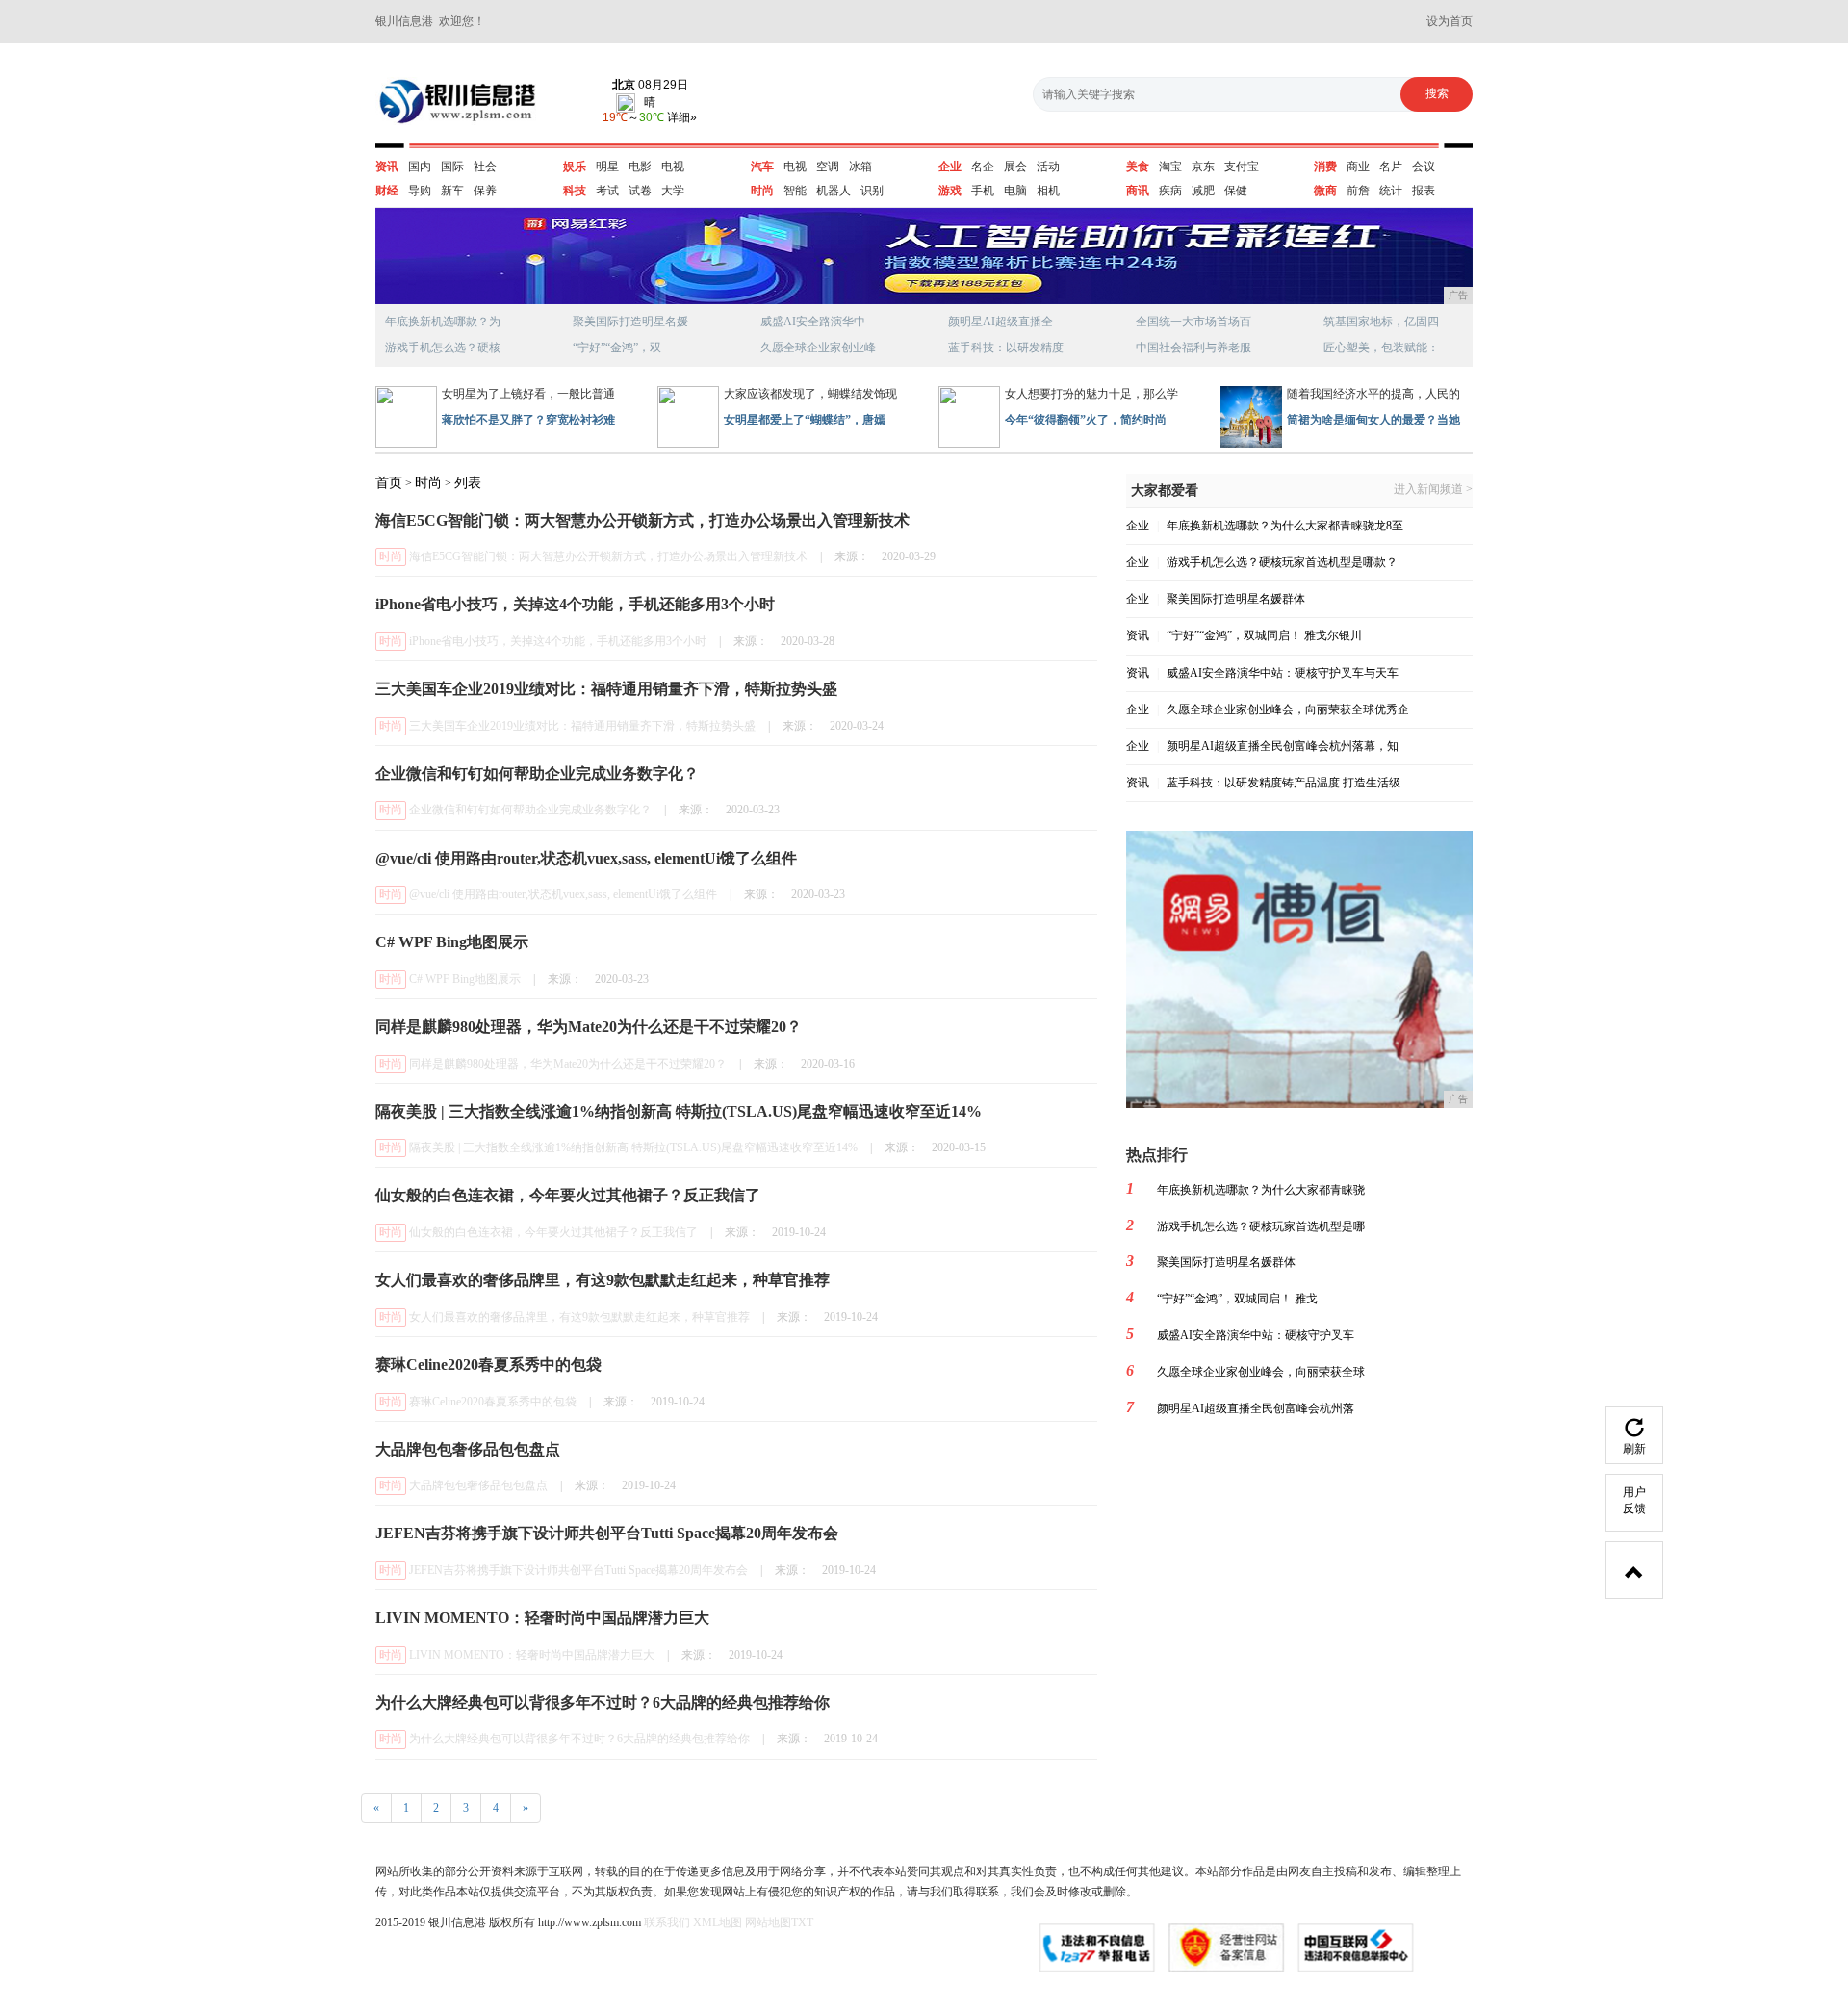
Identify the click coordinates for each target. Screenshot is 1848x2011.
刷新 (1634, 1449)
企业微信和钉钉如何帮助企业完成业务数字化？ (530, 810)
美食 (1138, 167)
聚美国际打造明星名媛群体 (1236, 599)
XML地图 (718, 1922)
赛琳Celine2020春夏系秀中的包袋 (493, 1402)
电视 (673, 167)
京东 (1203, 167)
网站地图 (768, 1922)
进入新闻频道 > (1433, 490)
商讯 (1138, 191)
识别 (872, 191)
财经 (387, 191)
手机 (983, 191)
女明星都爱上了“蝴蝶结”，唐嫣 (805, 420)
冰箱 (860, 167)
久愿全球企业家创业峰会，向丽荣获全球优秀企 (1288, 709)
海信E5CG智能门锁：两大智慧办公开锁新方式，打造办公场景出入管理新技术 (608, 556)
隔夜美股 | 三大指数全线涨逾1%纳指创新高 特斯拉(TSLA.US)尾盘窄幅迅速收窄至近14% (633, 1147)
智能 (795, 191)
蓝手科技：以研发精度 (1006, 348)
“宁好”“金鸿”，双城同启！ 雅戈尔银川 (1264, 635)
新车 (452, 191)
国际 (452, 167)
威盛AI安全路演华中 (813, 322)
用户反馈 (1634, 1500)
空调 (828, 167)
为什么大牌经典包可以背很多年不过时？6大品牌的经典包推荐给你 (579, 1739)
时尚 (762, 191)
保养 (485, 191)
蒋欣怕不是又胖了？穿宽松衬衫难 (528, 420)
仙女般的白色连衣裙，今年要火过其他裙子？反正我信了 (553, 1232)
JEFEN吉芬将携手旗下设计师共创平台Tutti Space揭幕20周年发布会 (578, 1570)
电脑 (1015, 191)
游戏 (950, 191)
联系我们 (667, 1922)
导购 (420, 191)
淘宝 (1170, 167)
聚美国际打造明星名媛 (630, 322)
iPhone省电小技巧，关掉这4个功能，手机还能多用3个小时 (558, 641)
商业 (1358, 167)
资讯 (387, 167)
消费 (1325, 167)
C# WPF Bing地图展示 (465, 979)
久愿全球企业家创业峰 (818, 348)
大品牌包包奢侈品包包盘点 (478, 1485)
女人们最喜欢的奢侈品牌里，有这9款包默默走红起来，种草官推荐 (579, 1317)
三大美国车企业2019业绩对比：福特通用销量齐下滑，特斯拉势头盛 (582, 726)
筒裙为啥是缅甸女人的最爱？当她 (1373, 420)
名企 (983, 167)
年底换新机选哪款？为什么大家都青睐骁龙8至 (1285, 526)
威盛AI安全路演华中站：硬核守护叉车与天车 (1283, 673)
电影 (640, 167)
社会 (485, 167)
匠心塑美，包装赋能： (1381, 348)
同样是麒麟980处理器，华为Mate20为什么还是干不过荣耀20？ (568, 1064)
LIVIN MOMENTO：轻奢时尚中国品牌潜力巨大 (532, 1655)
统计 (1391, 191)
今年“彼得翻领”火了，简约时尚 (1086, 420)
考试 (607, 191)
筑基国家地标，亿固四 (1381, 322)
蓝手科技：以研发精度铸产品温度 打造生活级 (1283, 783)
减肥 (1203, 191)
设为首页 (1450, 21)
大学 (673, 191)
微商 (1325, 191)
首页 (389, 483)
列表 (468, 483)
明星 (607, 167)
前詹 (1358, 191)
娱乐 (575, 167)
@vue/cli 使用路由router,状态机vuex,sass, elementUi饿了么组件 (563, 894)
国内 (420, 167)
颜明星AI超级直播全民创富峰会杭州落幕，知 (1283, 746)
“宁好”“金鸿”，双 (617, 348)
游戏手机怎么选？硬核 (443, 348)
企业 (950, 167)
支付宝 (1242, 167)
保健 (1236, 191)
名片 (1391, 167)
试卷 (640, 191)
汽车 (762, 167)
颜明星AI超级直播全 (1001, 322)
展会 (1015, 167)
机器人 (834, 191)
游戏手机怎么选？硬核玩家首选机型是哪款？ (1282, 562)
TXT (802, 1922)
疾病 (1170, 191)
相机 (1048, 191)
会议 (1424, 167)
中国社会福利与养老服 (1193, 348)
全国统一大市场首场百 (1193, 322)
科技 (575, 191)
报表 (1424, 191)
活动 (1048, 167)
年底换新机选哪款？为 (443, 322)
